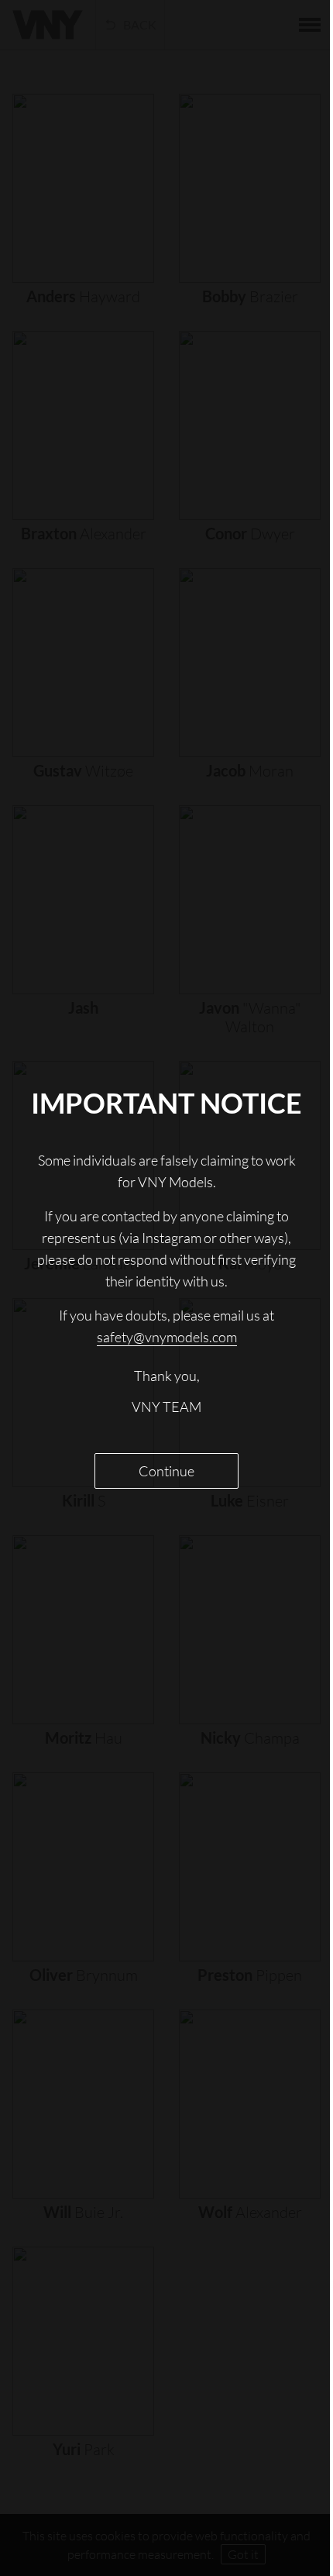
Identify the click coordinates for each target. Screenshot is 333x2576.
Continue (161, 1486)
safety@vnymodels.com (161, 1352)
